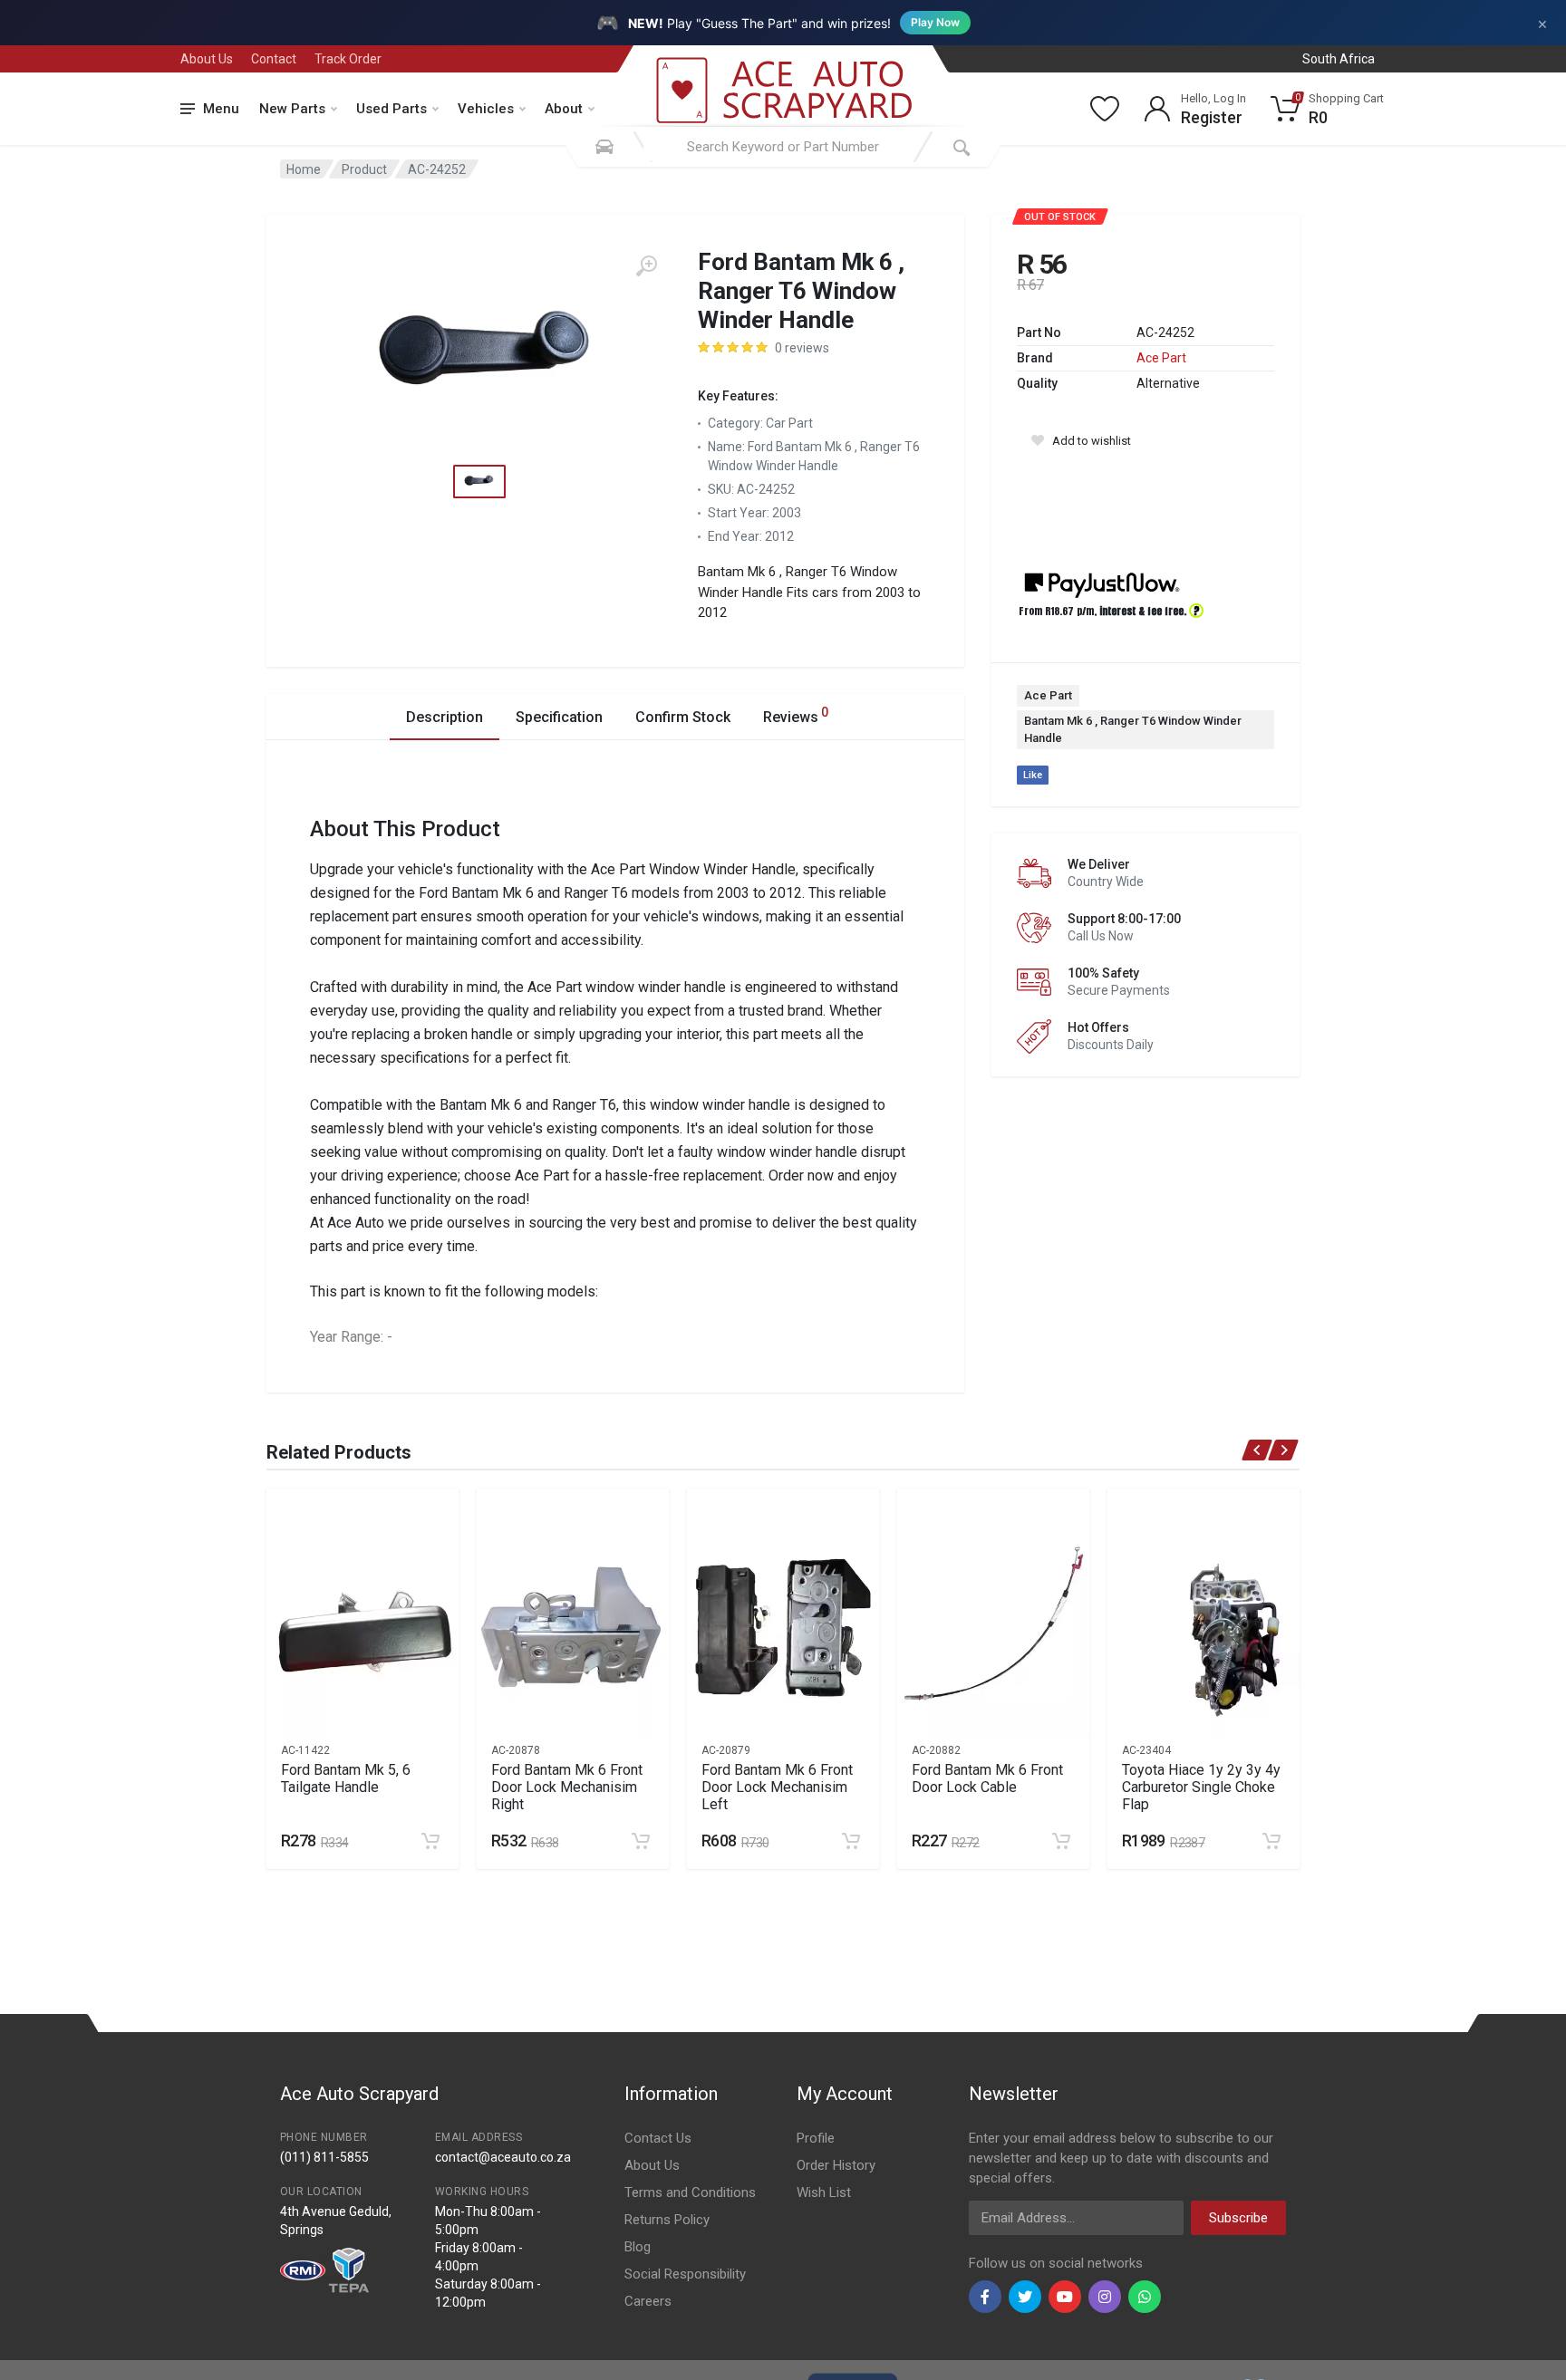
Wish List (824, 2192)
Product (364, 169)
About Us (207, 59)
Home (304, 169)
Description (445, 717)
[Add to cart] (430, 1841)
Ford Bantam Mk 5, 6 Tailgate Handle (346, 1778)
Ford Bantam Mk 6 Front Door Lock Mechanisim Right (567, 1787)
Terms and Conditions (690, 2192)
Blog (638, 2247)
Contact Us (658, 2138)
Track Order (348, 59)
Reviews (796, 715)
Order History (836, 2165)
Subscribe (1238, 2218)
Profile (816, 2138)
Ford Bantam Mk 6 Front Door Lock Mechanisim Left (777, 1787)
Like (1033, 775)
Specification (559, 717)
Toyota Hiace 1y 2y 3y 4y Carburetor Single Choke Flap (1201, 1787)
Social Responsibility (685, 2274)
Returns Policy (667, 2220)
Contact (274, 59)
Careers (648, 2301)
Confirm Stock (683, 717)
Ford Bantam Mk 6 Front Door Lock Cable (987, 1778)
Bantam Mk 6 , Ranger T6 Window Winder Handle (1133, 730)
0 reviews (802, 348)
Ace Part (1161, 358)
